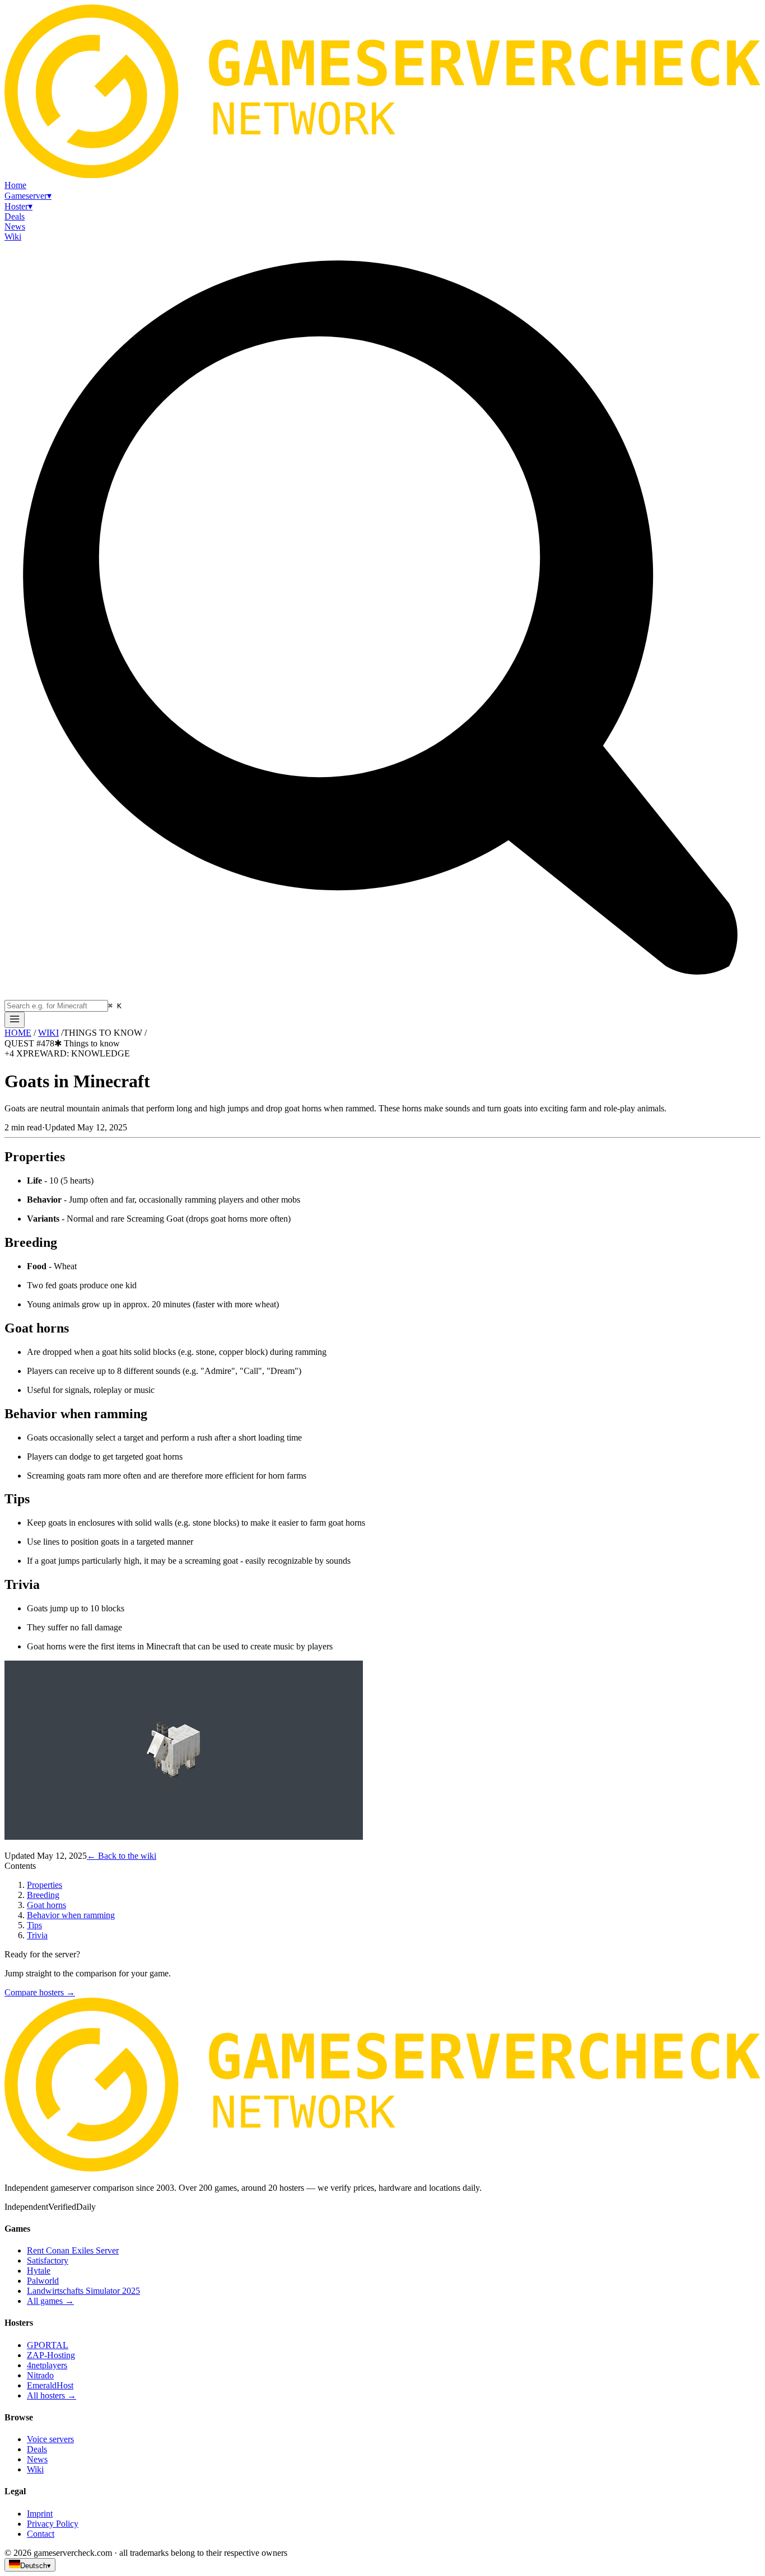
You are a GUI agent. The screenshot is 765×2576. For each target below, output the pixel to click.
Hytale (39, 2271)
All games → (50, 2301)
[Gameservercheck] (382, 2169)
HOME (18, 1033)
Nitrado (40, 2375)
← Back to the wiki (122, 1856)
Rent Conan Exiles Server (73, 2250)
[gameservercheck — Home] (382, 175)
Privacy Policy (53, 2524)
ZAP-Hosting (51, 2355)
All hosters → (52, 2395)
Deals (37, 2449)
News (37, 2459)
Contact (41, 2534)
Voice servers (50, 2439)
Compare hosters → (40, 1992)
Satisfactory (48, 2261)
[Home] (15, 1020)
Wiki (35, 2469)
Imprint (40, 2514)
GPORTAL (48, 2345)
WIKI (48, 1033)
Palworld (43, 2281)
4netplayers (47, 2365)
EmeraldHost (50, 2385)
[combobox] (56, 1006)
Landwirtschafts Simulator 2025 (83, 2291)
